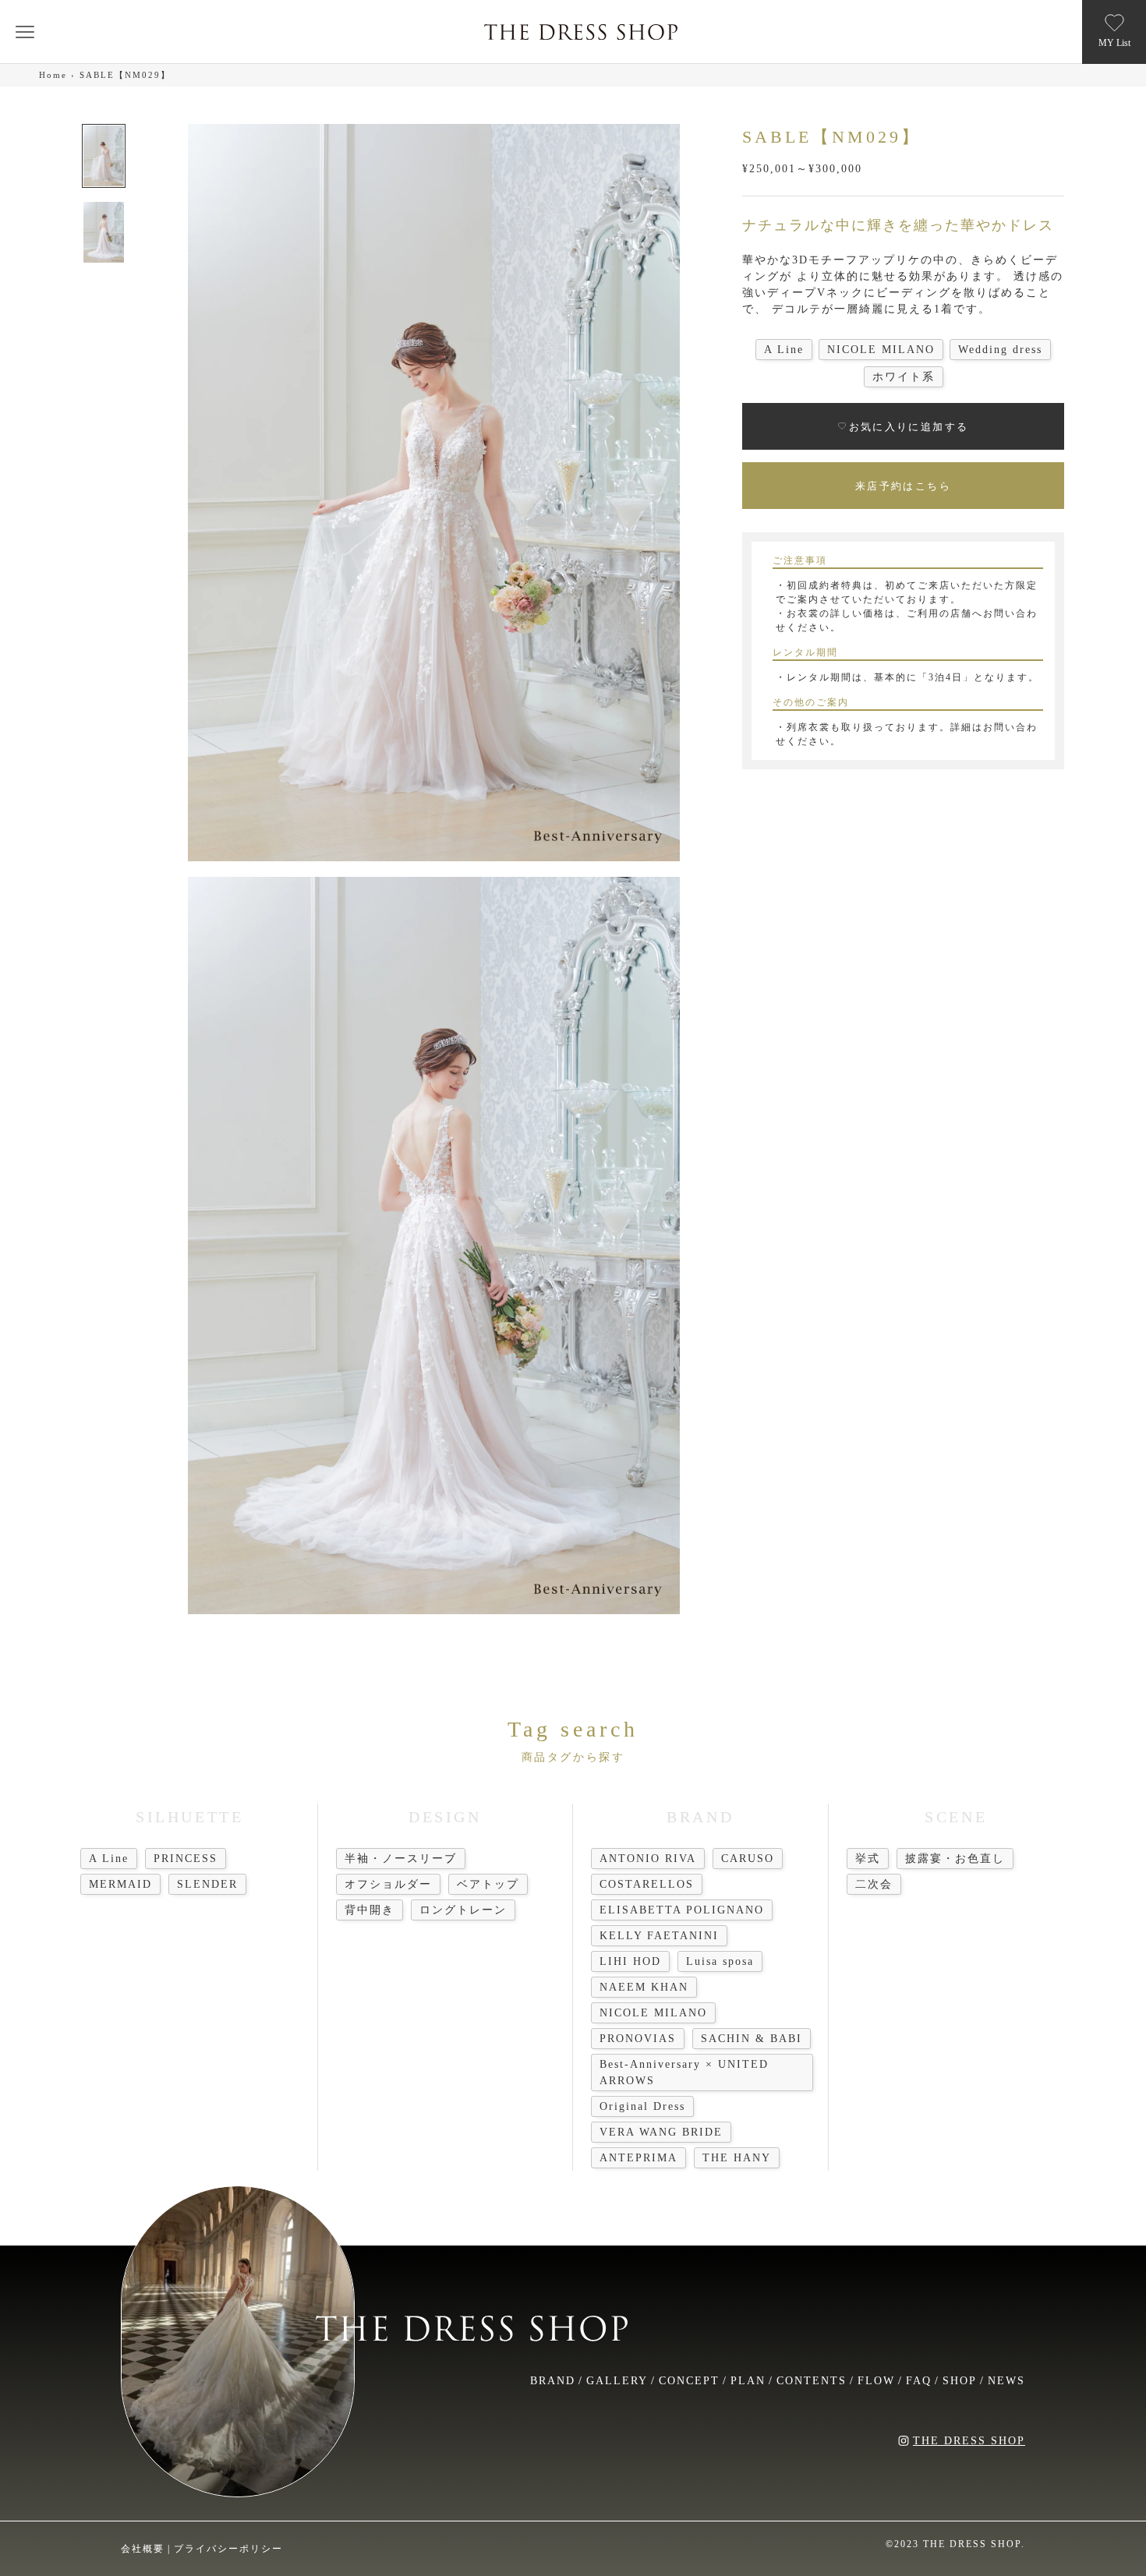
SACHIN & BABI (752, 2039)
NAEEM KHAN (644, 1987)
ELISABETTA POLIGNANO (682, 1910)
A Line (109, 1859)
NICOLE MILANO (653, 2013)
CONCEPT (689, 2381)
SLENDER (207, 1884)
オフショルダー (388, 1884)
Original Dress (642, 2106)
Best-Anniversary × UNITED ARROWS (684, 2072)
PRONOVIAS (638, 2039)
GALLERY (617, 2381)
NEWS (1006, 2381)
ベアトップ (488, 1884)
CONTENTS (812, 2381)
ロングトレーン (463, 1910)
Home (53, 75)
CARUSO (748, 1859)
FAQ (919, 2381)
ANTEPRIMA (638, 2158)
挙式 (868, 1859)
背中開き (370, 1910)
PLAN (748, 2381)
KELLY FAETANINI (659, 1936)
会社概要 (143, 2549)
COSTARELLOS (647, 1884)
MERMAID (120, 1884)
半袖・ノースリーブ (401, 1859)
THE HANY (737, 2158)
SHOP (960, 2381)
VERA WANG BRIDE (661, 2132)
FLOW (876, 2381)
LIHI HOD (630, 1961)
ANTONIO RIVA (648, 1859)
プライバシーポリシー (228, 2549)
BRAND (553, 2381)
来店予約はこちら (903, 485)
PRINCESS (186, 1859)
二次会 (874, 1884)
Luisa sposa (720, 1961)
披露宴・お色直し (955, 1859)
